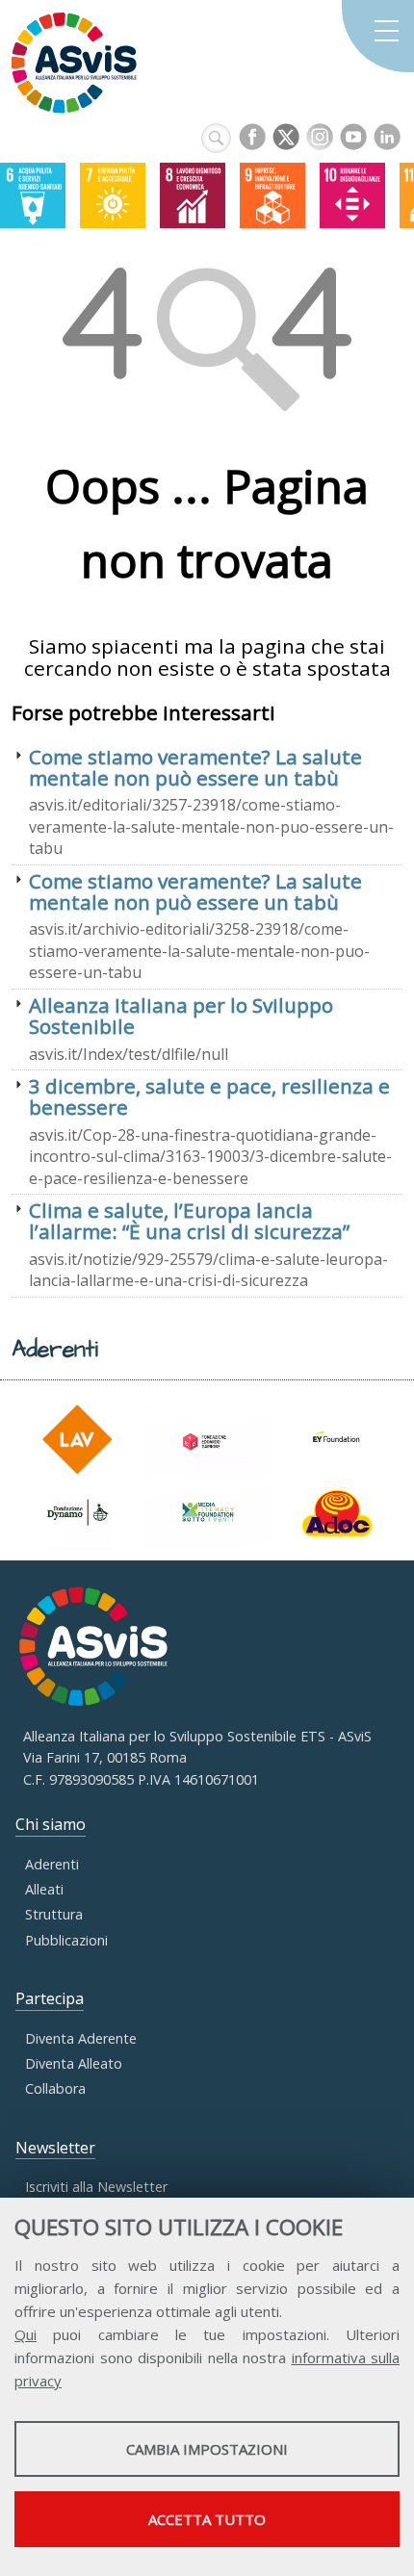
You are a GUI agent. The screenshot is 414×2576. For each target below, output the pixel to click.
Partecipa (50, 1998)
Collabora (55, 2088)
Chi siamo (51, 1824)
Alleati (44, 1889)
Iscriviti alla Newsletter (96, 2187)
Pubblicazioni (66, 1940)
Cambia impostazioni (207, 2449)
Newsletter (55, 2148)
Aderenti (52, 1864)
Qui (26, 2334)
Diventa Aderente (81, 2038)
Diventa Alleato (74, 2063)
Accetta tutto (207, 2519)
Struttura (54, 1914)
